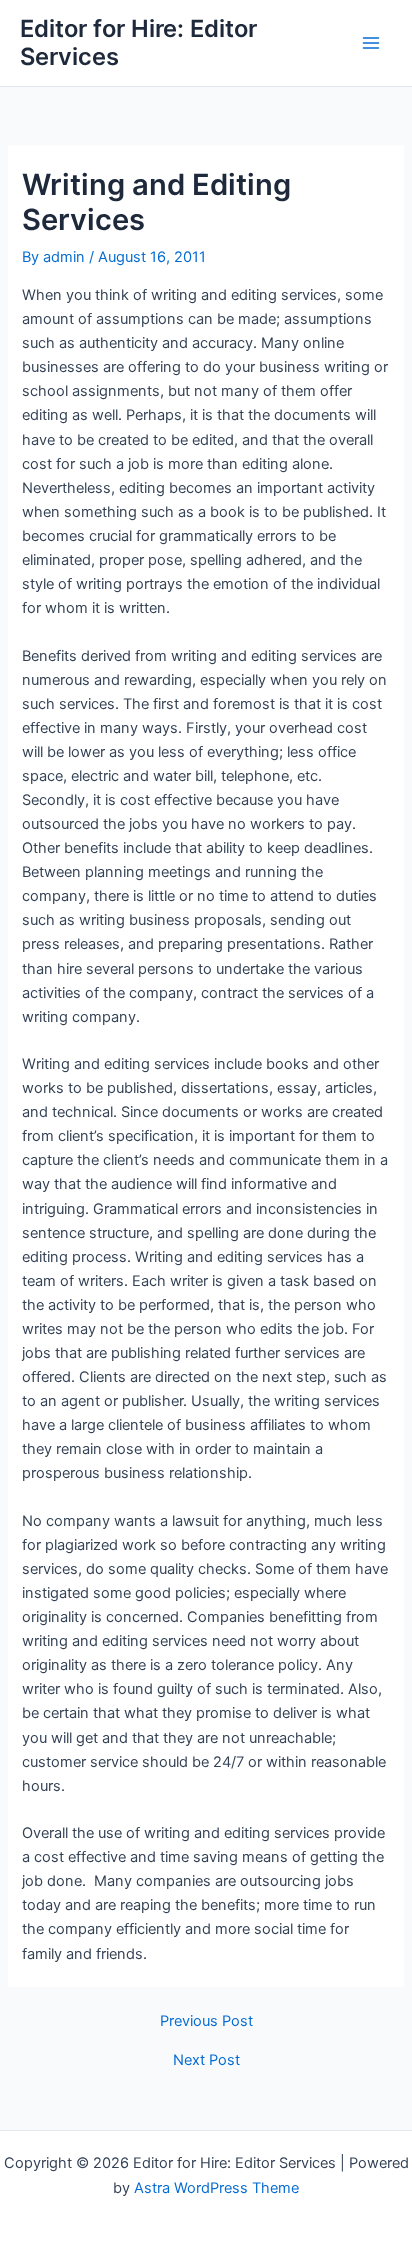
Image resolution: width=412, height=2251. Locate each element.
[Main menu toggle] (371, 43)
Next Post (206, 2060)
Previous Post (206, 2021)
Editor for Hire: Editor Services (138, 42)
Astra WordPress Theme (216, 2188)
